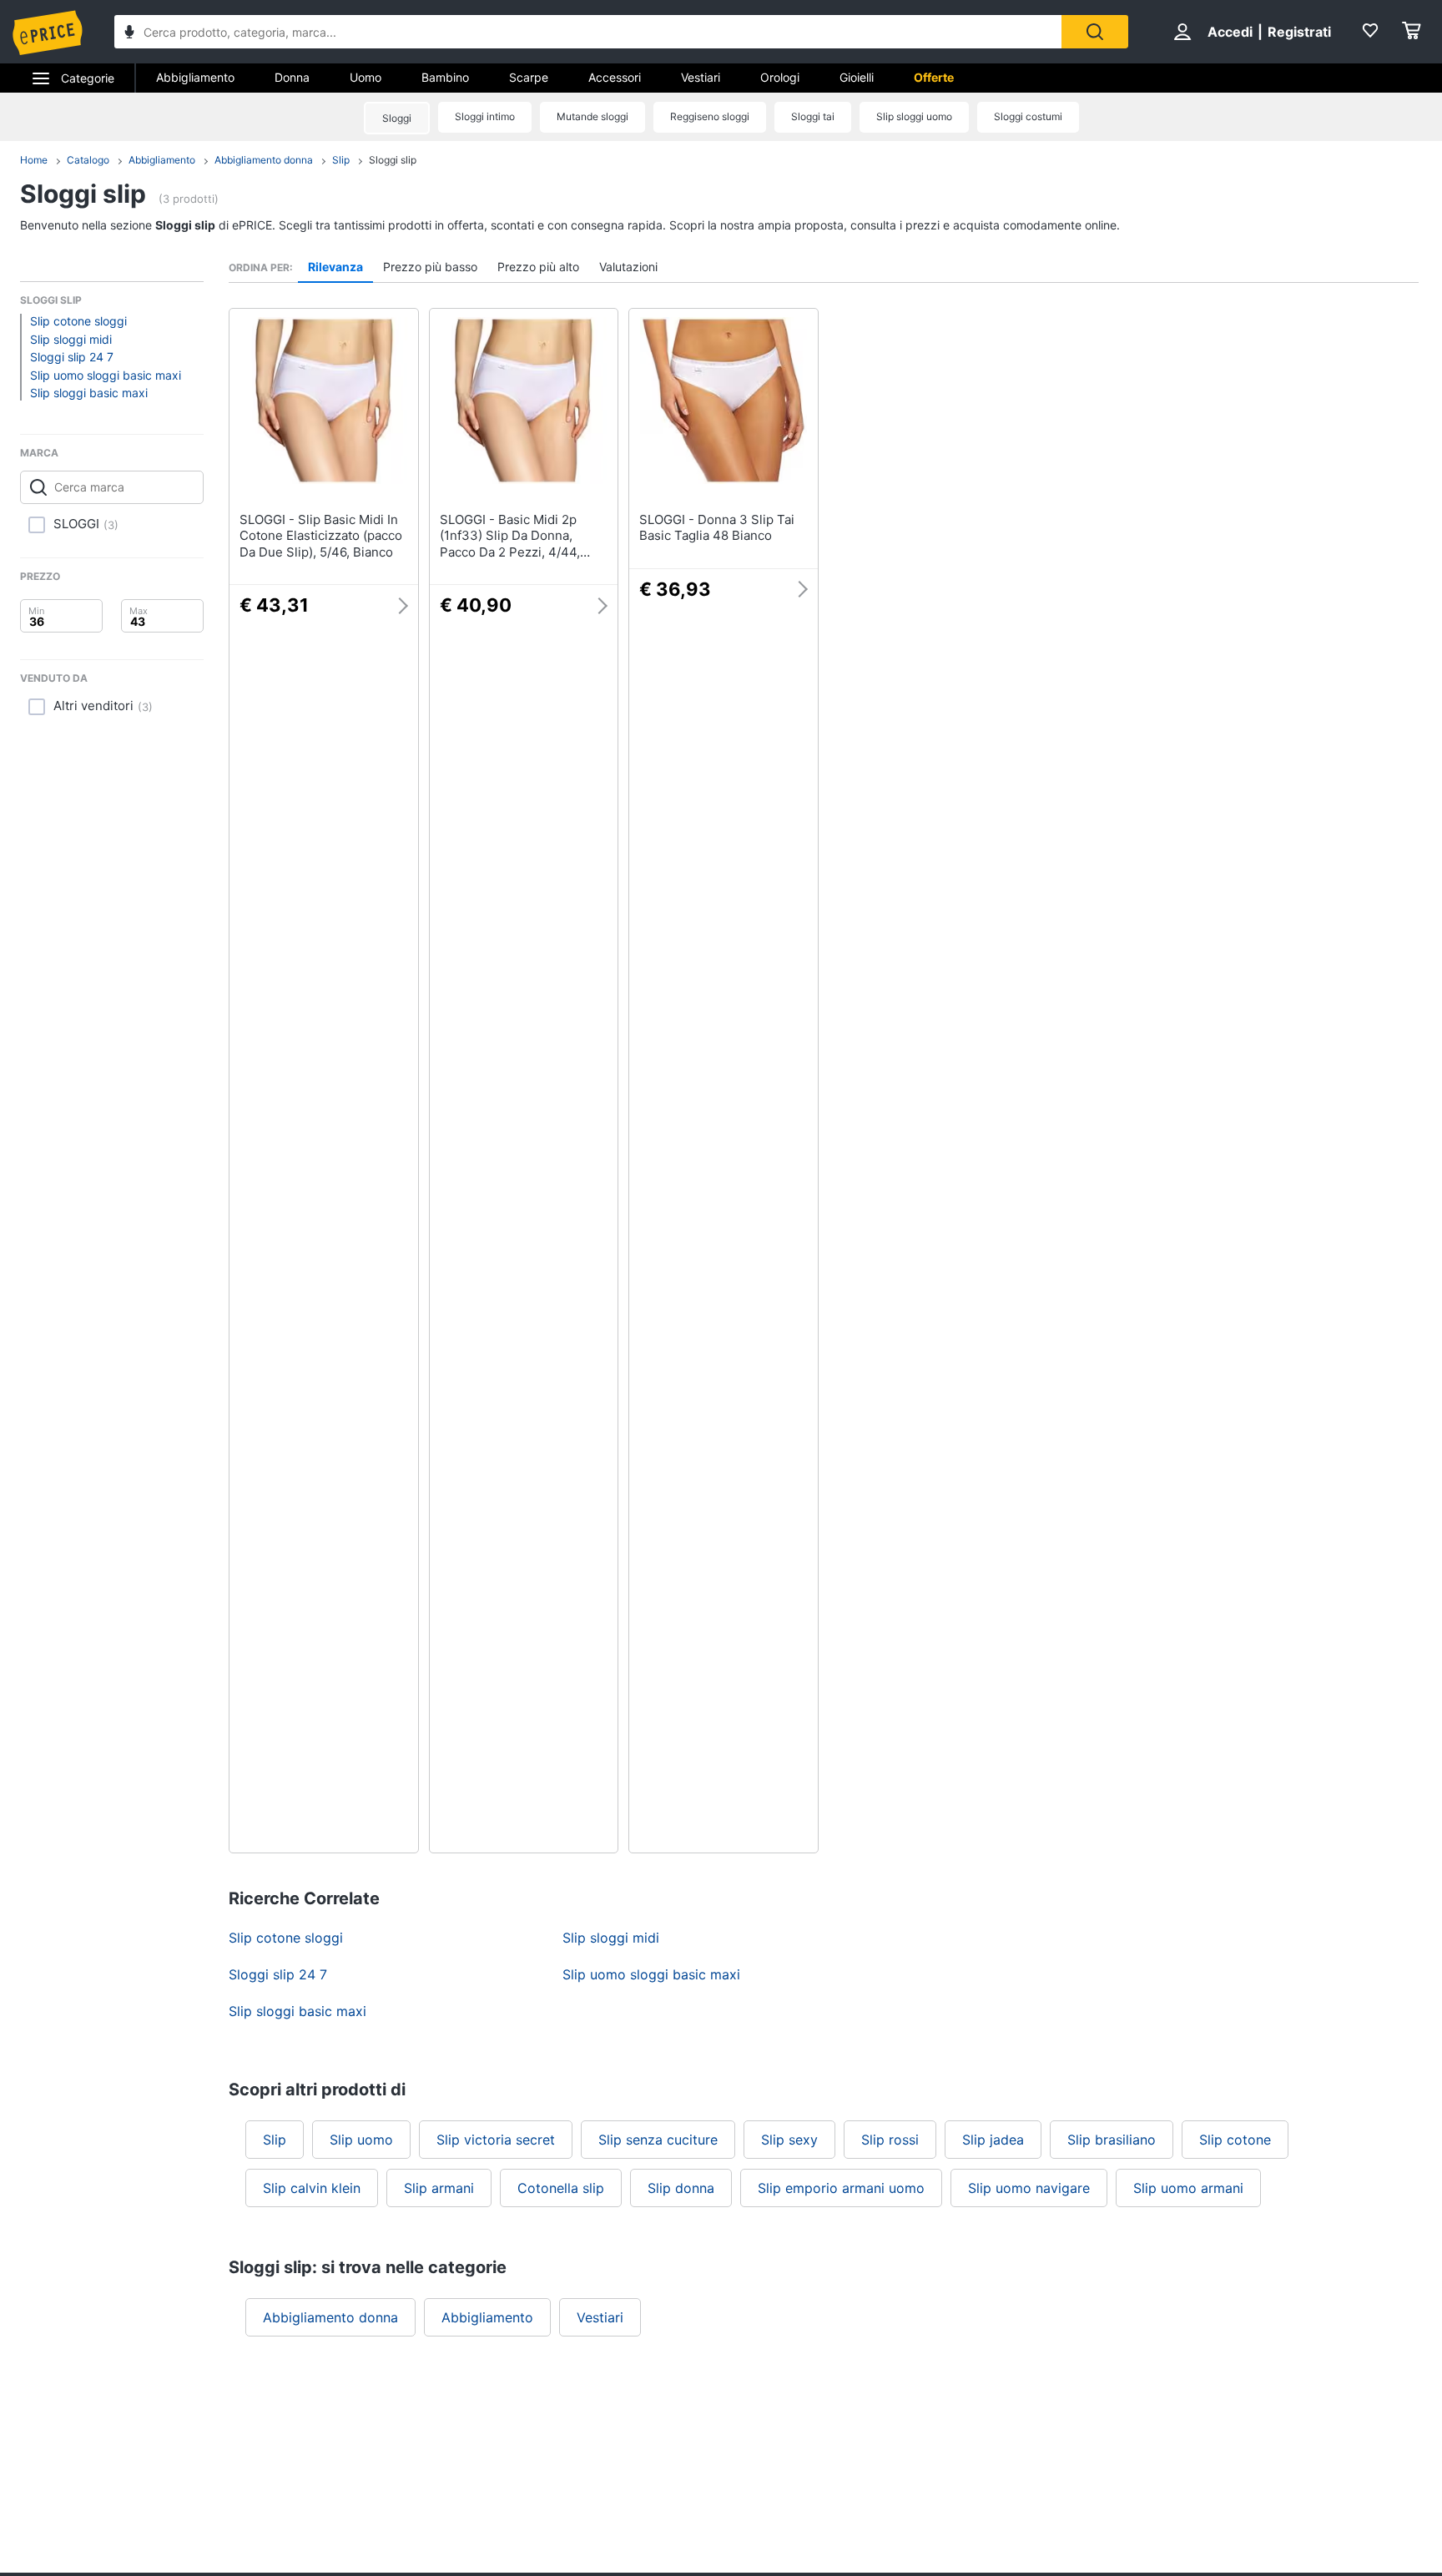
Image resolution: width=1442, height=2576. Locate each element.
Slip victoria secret (496, 2140)
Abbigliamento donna (264, 160)
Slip (341, 160)
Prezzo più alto (538, 267)
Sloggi (397, 118)
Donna (292, 77)
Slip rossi (890, 2140)
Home (34, 160)
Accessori (615, 77)
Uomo (366, 77)
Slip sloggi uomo (914, 116)
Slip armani (439, 2188)
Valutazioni (628, 267)
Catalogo (88, 160)
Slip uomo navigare (1029, 2188)
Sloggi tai (813, 116)
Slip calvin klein (312, 2188)
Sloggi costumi (1028, 116)
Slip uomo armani (1188, 2188)
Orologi (780, 77)
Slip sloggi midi (71, 339)
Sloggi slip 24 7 (72, 357)
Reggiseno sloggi (710, 116)
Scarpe (529, 77)
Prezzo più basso (430, 267)
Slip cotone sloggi (78, 321)
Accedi (1230, 32)
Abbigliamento (195, 77)
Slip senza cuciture (658, 2140)
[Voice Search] (129, 34)
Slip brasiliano (1112, 2140)
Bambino (445, 77)
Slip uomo (361, 2140)
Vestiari (701, 77)
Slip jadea (993, 2140)
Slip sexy (789, 2140)
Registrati (1299, 32)
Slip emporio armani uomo (841, 2188)
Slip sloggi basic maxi (89, 393)
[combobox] (588, 32)
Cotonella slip (561, 2188)
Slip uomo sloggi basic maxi (106, 375)
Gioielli (857, 77)
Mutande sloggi (592, 116)
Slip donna (681, 2188)
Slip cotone (1235, 2140)
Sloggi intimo (485, 116)
